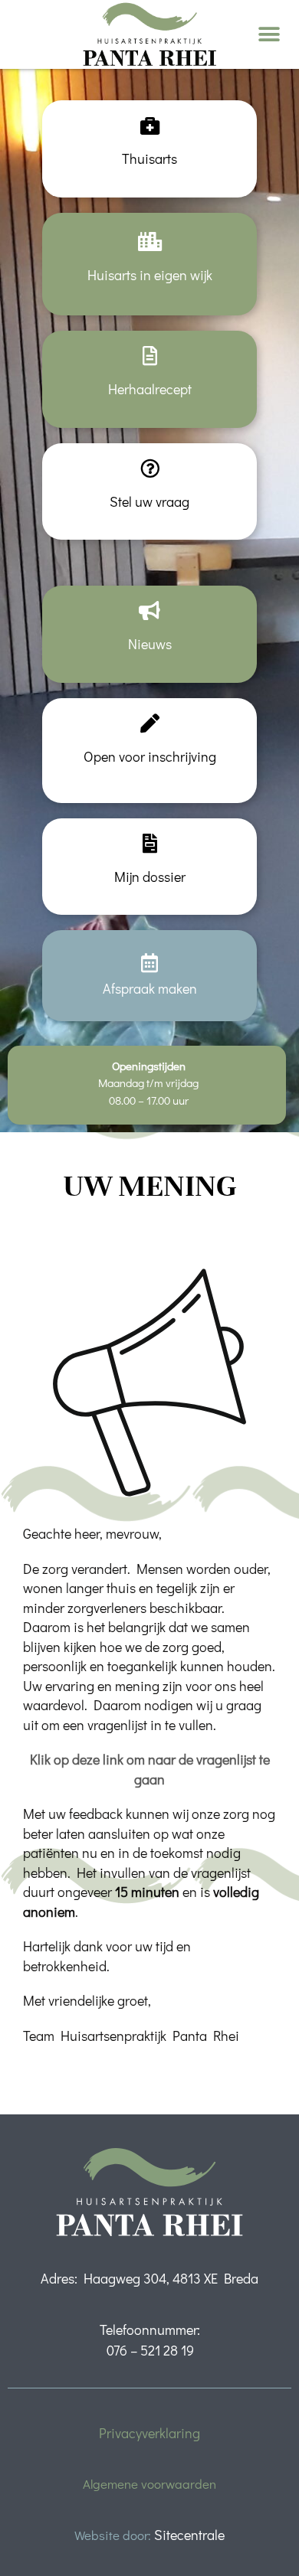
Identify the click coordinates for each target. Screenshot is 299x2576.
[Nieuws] (150, 611)
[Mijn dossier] (150, 843)
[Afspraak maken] (150, 963)
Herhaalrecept (150, 389)
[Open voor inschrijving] (150, 723)
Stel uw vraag (149, 501)
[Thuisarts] (150, 125)
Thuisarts (149, 158)
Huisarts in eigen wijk (150, 275)
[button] (269, 35)
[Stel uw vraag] (150, 468)
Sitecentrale (189, 2535)
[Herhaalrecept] (150, 356)
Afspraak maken (150, 988)
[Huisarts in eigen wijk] (150, 242)
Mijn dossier (150, 877)
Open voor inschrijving (150, 756)
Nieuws (150, 644)
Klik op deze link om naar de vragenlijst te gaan (150, 1769)
